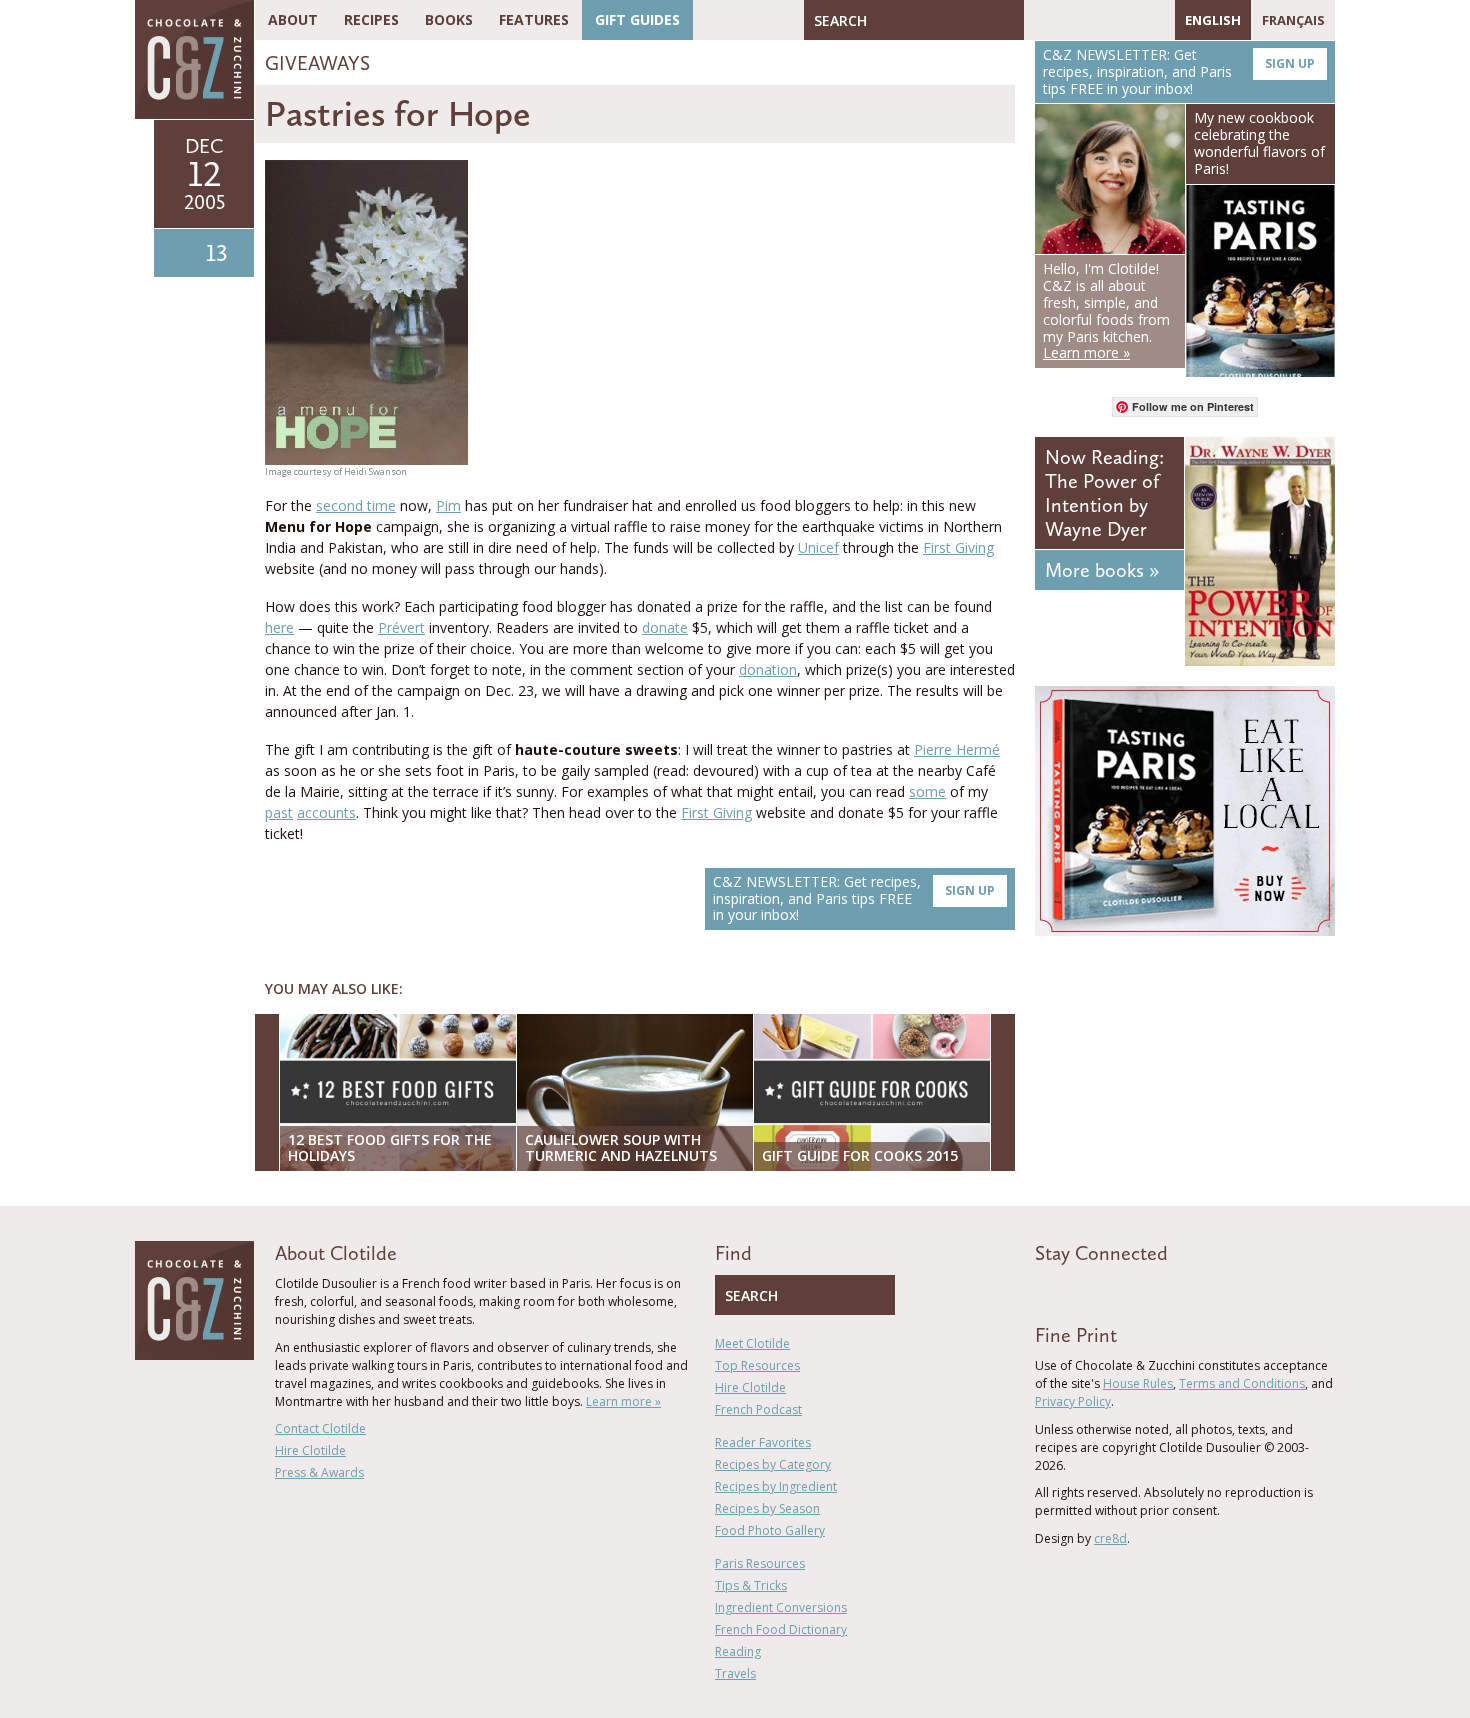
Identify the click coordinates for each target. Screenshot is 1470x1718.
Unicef (818, 547)
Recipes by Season (767, 1508)
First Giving (958, 547)
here (279, 627)
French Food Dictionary (781, 1629)
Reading (738, 1651)
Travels (735, 1673)
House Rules (1138, 1383)
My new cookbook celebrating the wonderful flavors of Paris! (1259, 142)
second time (356, 505)
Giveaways (317, 63)
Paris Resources (760, 1563)
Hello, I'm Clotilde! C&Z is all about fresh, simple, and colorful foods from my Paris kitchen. (1106, 310)
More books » (1102, 570)
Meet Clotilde (752, 1343)
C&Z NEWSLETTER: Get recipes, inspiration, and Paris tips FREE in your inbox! (854, 898)
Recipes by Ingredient (776, 1486)
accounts (326, 812)
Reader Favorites (763, 1442)
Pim (448, 505)
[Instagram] (1126, 20)
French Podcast (758, 1409)
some (927, 791)
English (1213, 20)
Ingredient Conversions (781, 1607)
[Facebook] (1039, 20)
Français (1293, 20)
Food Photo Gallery (770, 1530)
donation (768, 669)
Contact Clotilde (320, 1428)
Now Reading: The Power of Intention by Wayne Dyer (1104, 493)
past (279, 812)
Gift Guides (637, 19)
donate (665, 627)
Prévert (401, 627)
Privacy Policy (1073, 1401)
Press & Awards (319, 1472)
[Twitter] (1068, 20)
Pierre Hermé (957, 749)
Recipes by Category (773, 1464)
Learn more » (623, 1401)
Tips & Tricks (751, 1585)
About (293, 19)
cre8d (1110, 1538)
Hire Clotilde (310, 1450)
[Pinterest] (1097, 20)
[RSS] (1155, 20)
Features (534, 19)
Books (449, 19)
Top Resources (757, 1365)
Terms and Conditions (1242, 1383)
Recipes (371, 19)
